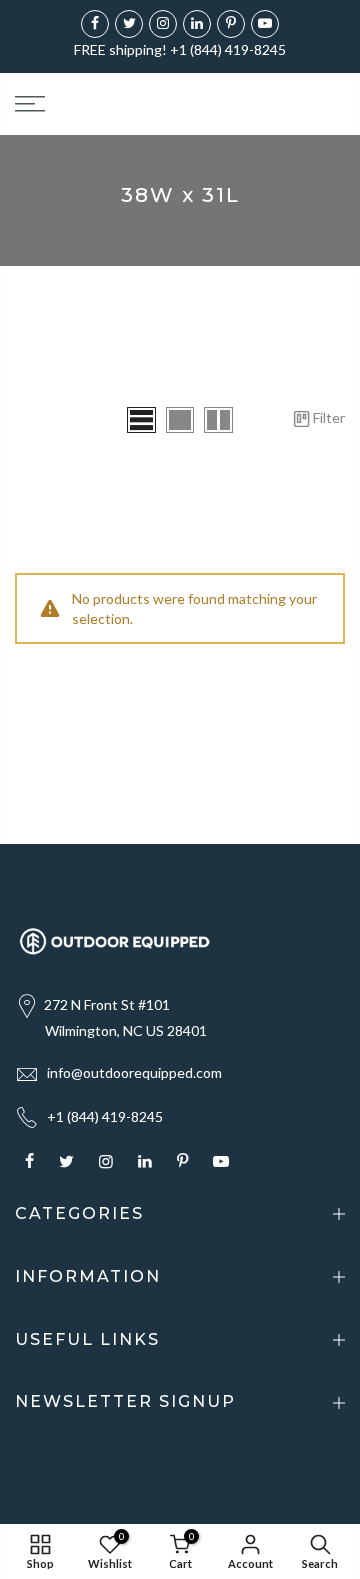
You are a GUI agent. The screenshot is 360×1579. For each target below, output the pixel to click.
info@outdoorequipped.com (134, 1072)
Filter (329, 417)
